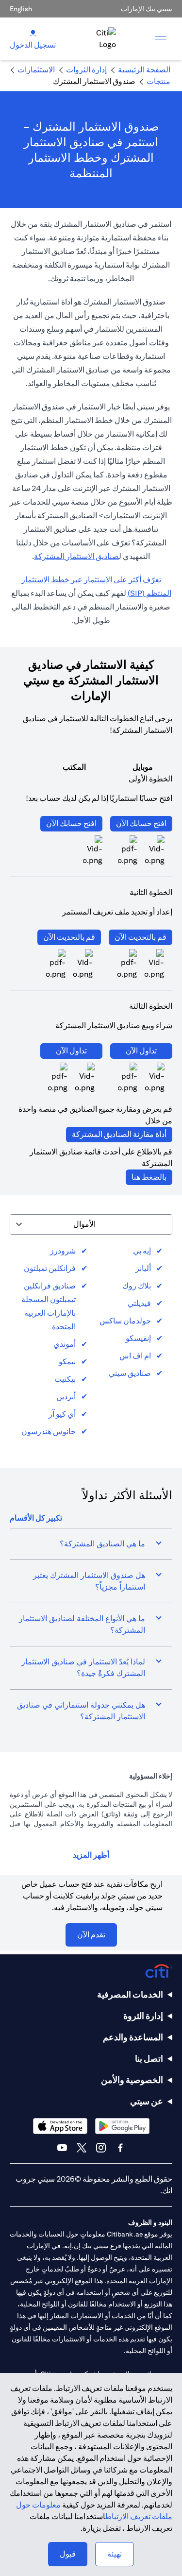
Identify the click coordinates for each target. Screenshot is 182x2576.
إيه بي (142, 1251)
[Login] (33, 33)
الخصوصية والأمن (132, 2080)
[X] (82, 2148)
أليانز (143, 1268)
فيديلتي (139, 1303)
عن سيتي (147, 2101)
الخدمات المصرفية (130, 1994)
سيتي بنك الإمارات (147, 9)
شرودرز (63, 1251)
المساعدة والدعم (133, 2037)
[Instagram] (101, 2148)
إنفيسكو (138, 1338)
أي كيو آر (62, 1414)
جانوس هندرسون (49, 1432)
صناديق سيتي (130, 1373)
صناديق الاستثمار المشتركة (76, 556)
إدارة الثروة (143, 2016)
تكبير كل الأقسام (36, 1518)
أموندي (65, 1344)
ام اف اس (135, 1356)
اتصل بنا (149, 2059)
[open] (161, 39)
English (21, 9)
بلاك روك (137, 1286)
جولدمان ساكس (125, 1321)
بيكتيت (65, 1379)
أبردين (66, 1397)
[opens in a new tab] (128, 851)
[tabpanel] (91, 1341)
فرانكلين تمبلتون (50, 1268)
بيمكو (67, 1362)
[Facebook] (120, 2148)
